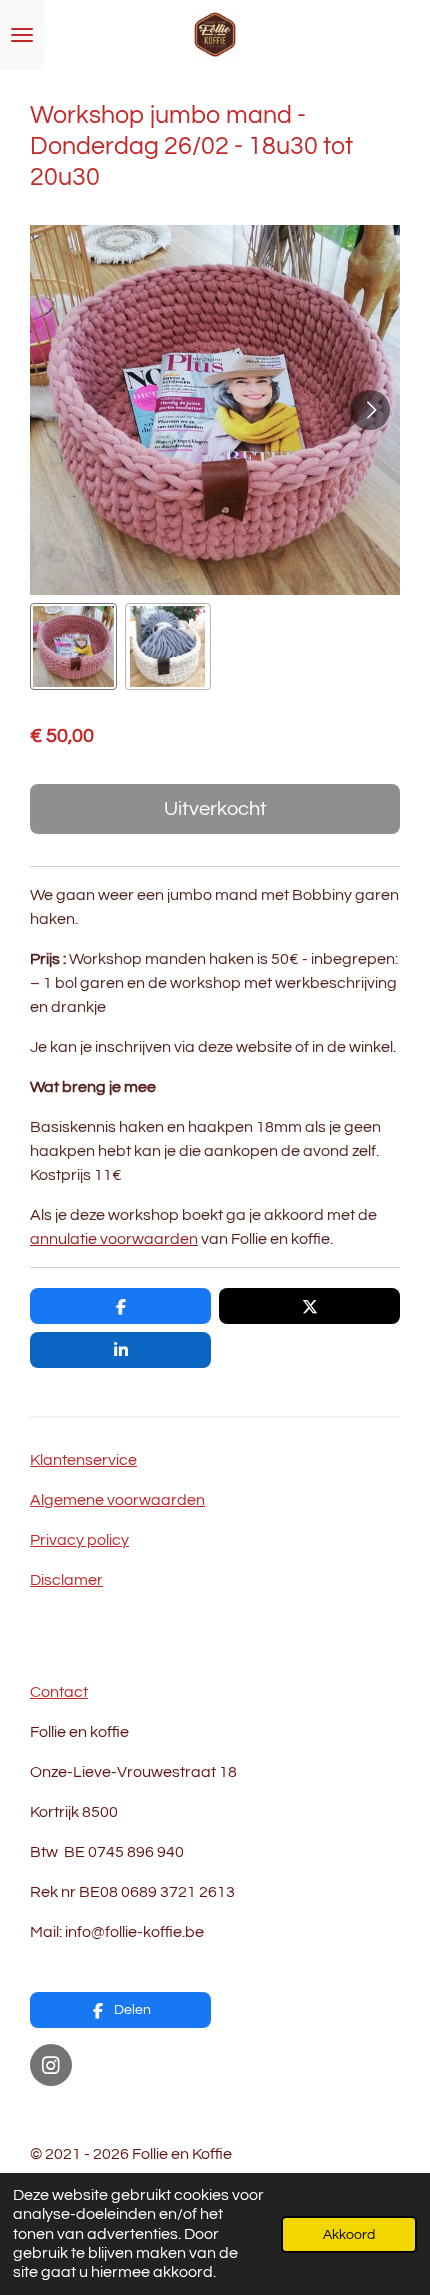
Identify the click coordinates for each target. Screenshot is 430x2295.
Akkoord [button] (349, 2234)
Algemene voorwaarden (117, 1500)
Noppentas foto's (92, 2114)
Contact (59, 1692)
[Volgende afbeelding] (370, 410)
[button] (73, 646)
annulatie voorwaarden (114, 1239)
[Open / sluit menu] (22, 35)
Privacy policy (79, 1540)
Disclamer (66, 1580)
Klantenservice (83, 1460)
